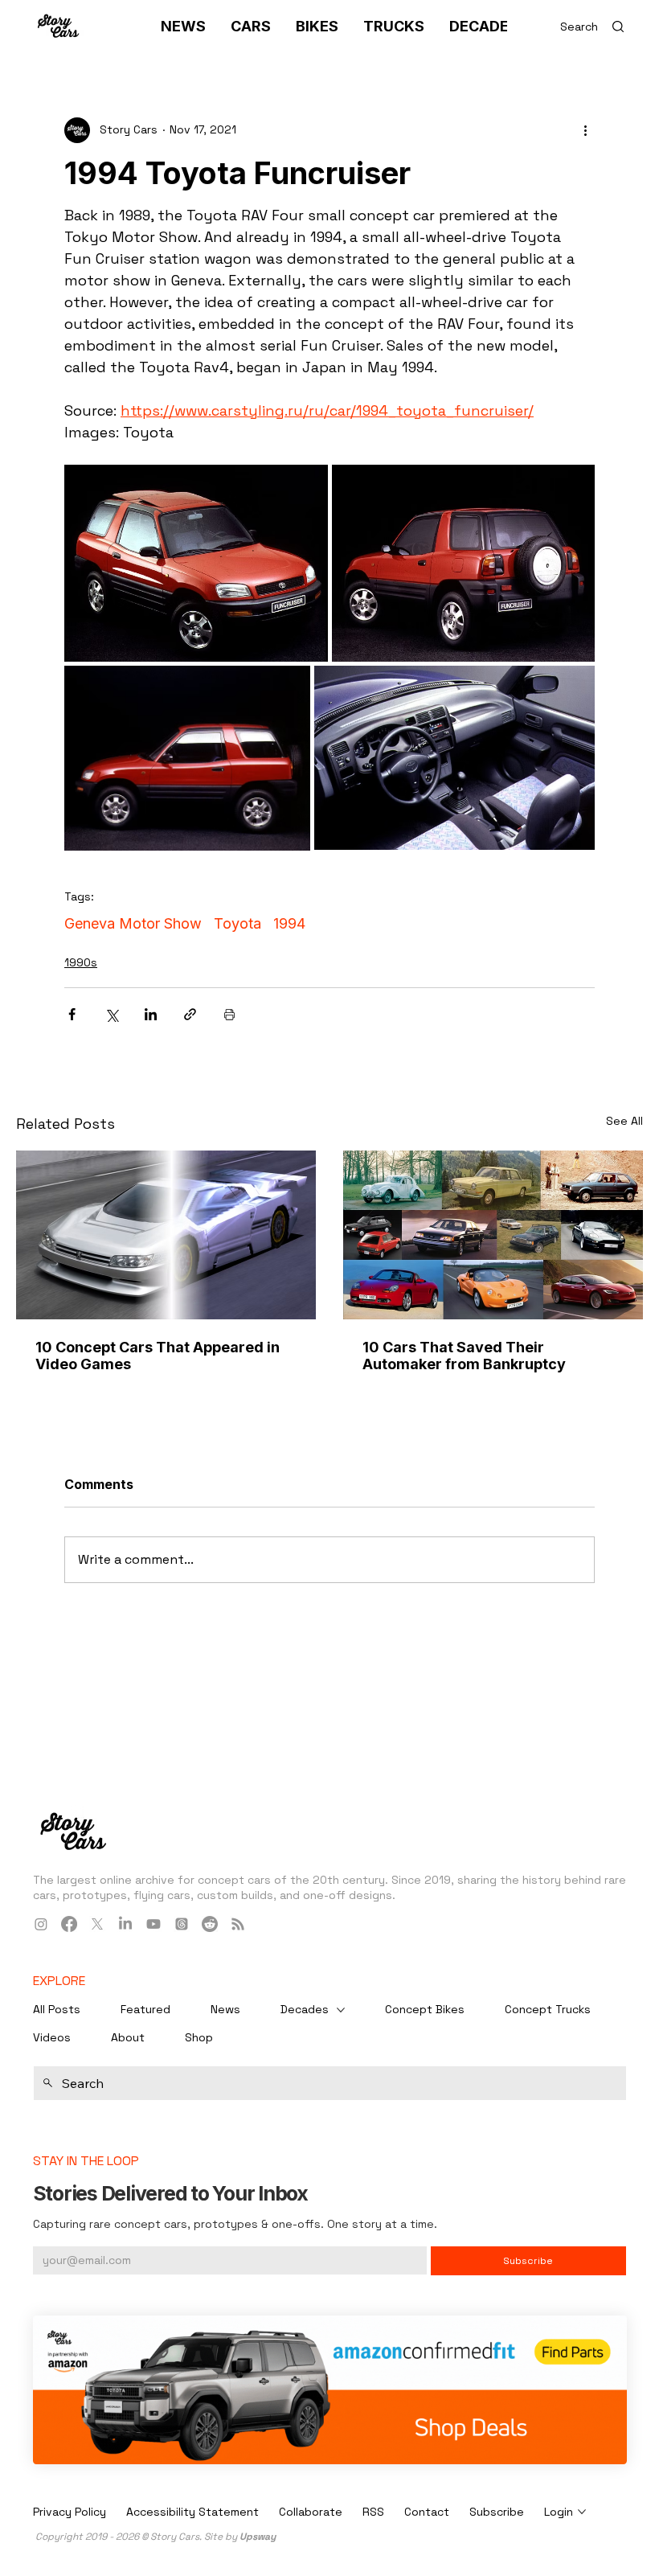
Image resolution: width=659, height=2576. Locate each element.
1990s (81, 962)
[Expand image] (196, 564)
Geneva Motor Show (133, 923)
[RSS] (238, 1924)
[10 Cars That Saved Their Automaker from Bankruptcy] (493, 1235)
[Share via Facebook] (72, 1014)
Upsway (258, 2537)
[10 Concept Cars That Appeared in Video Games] (166, 1235)
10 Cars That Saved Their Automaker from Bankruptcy (464, 1356)
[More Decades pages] (341, 2010)
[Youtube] (153, 1924)
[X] (97, 1924)
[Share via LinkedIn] (151, 1014)
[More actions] (585, 130)
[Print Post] (229, 1014)
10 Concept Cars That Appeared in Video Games (158, 1356)
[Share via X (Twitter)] (111, 1014)
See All (624, 1121)
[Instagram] (41, 1924)
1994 (289, 923)
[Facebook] (69, 1924)
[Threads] (182, 1924)
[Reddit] (210, 1924)
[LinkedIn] (125, 1924)
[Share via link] (190, 1014)
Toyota (237, 923)
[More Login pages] (582, 2512)
